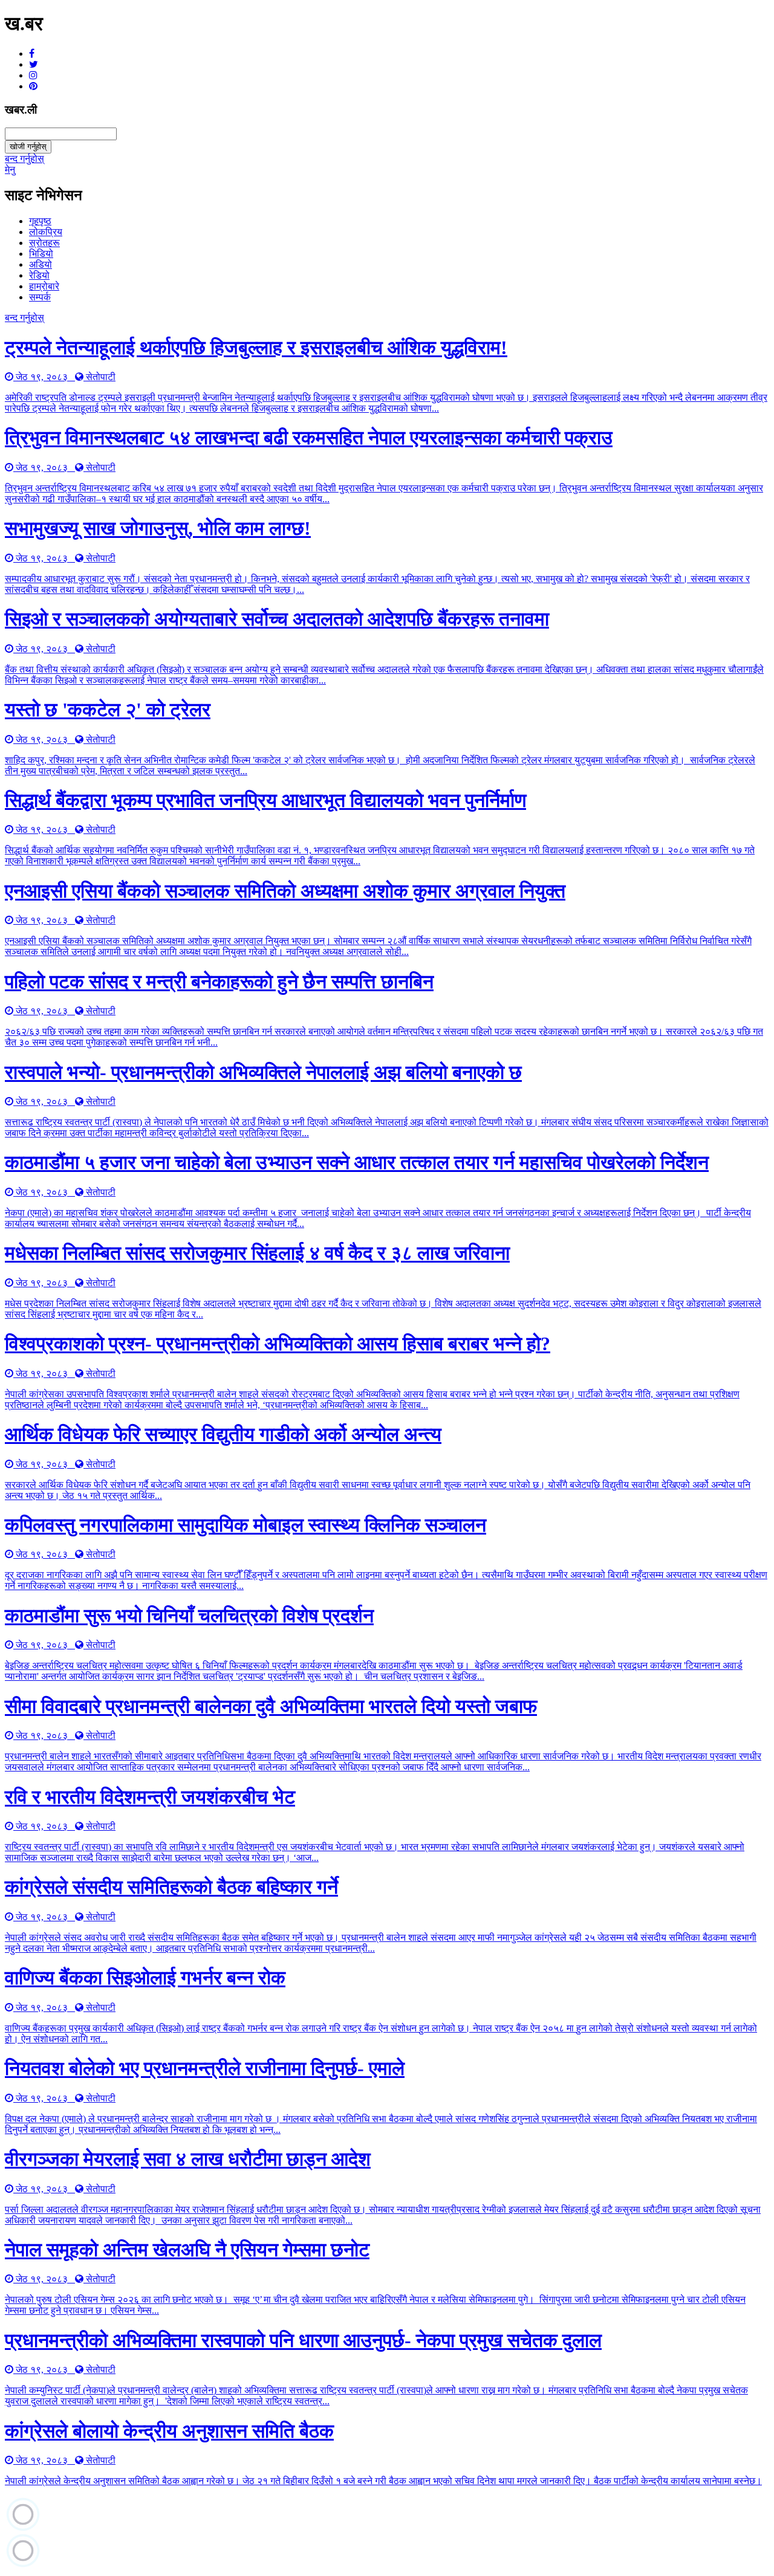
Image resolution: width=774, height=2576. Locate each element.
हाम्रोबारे (44, 286)
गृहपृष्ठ (40, 221)
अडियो (41, 264)
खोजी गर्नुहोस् (28, 147)
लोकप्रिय (46, 232)
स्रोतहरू (44, 243)
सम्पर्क (40, 297)
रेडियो (39, 275)
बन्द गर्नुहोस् (24, 159)
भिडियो (41, 254)
